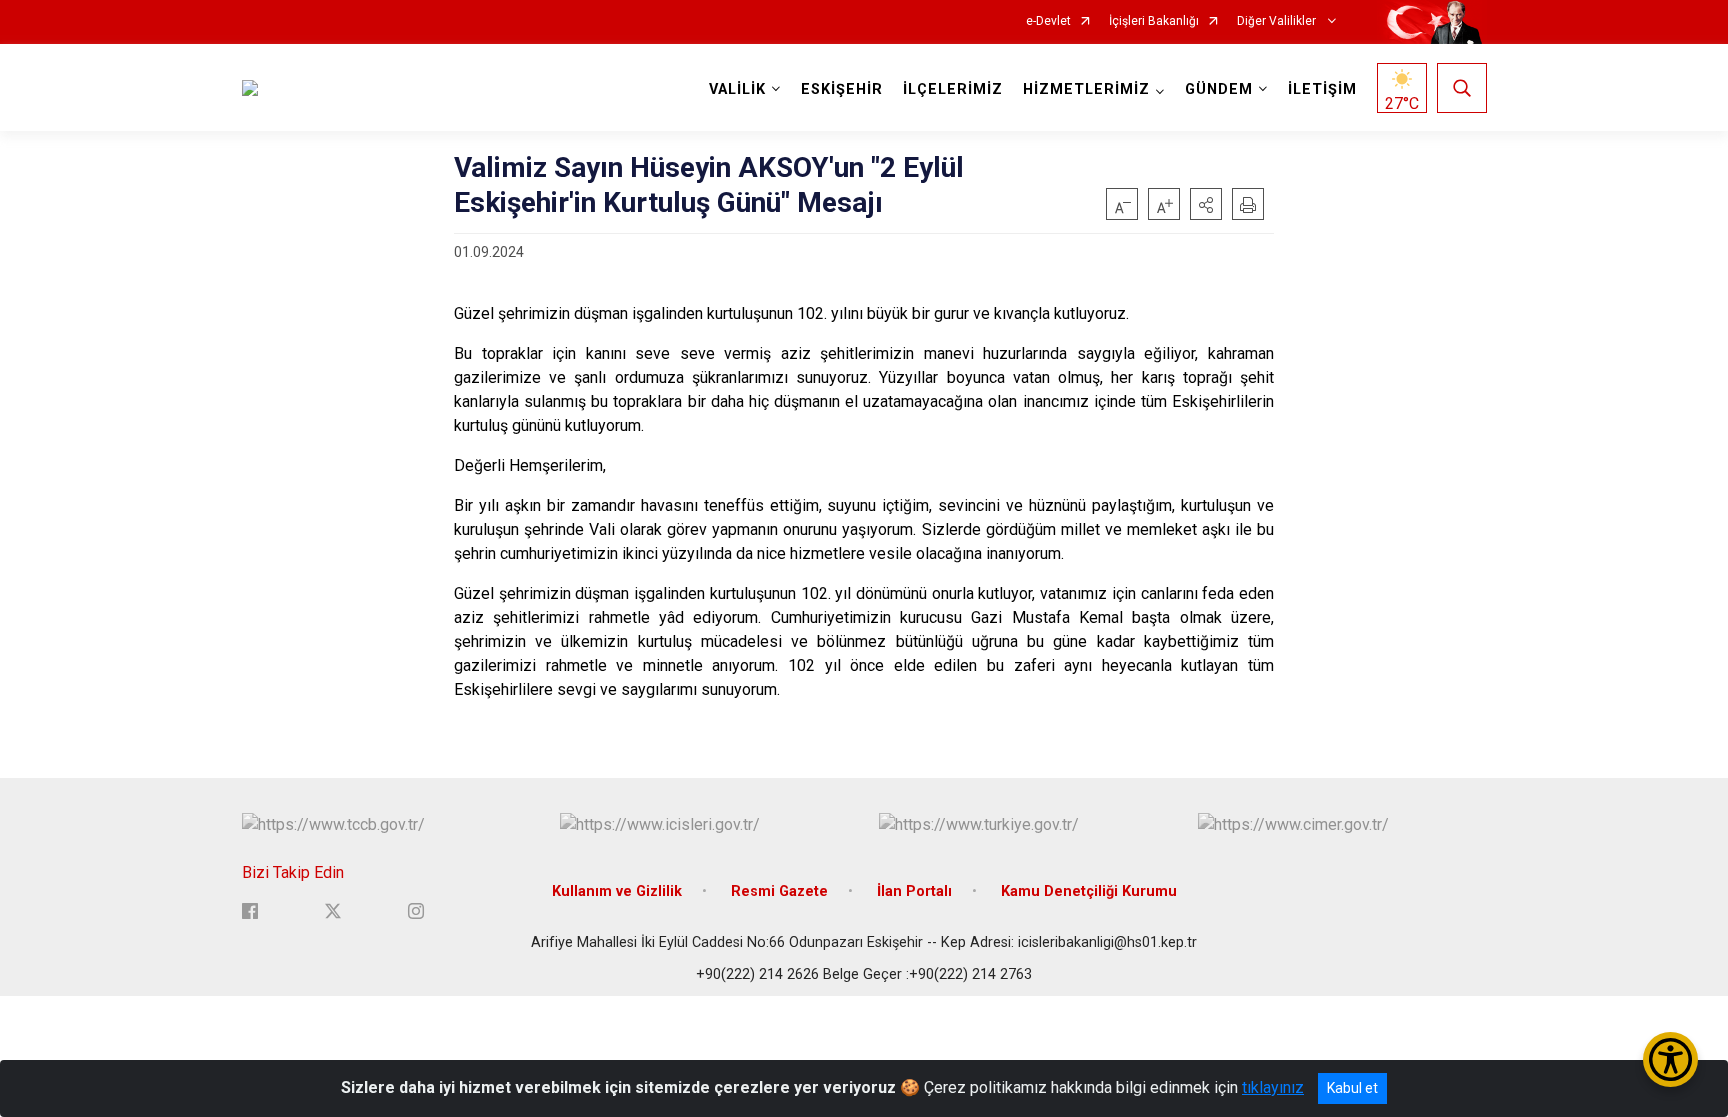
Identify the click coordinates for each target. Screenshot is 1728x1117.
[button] (1206, 204)
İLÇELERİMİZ (953, 89)
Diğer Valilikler (1278, 21)
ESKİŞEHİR (842, 89)
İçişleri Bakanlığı (1154, 21)
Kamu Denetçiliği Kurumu (1089, 891)
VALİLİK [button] (737, 89)
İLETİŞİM (1322, 89)
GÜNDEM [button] (1219, 89)
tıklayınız (1273, 1087)
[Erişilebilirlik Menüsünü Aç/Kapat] (1670, 1059)
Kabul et (1352, 1088)
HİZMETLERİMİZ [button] (1086, 89)
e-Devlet (1048, 21)
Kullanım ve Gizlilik (617, 891)
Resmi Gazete (779, 891)
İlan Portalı (914, 891)
